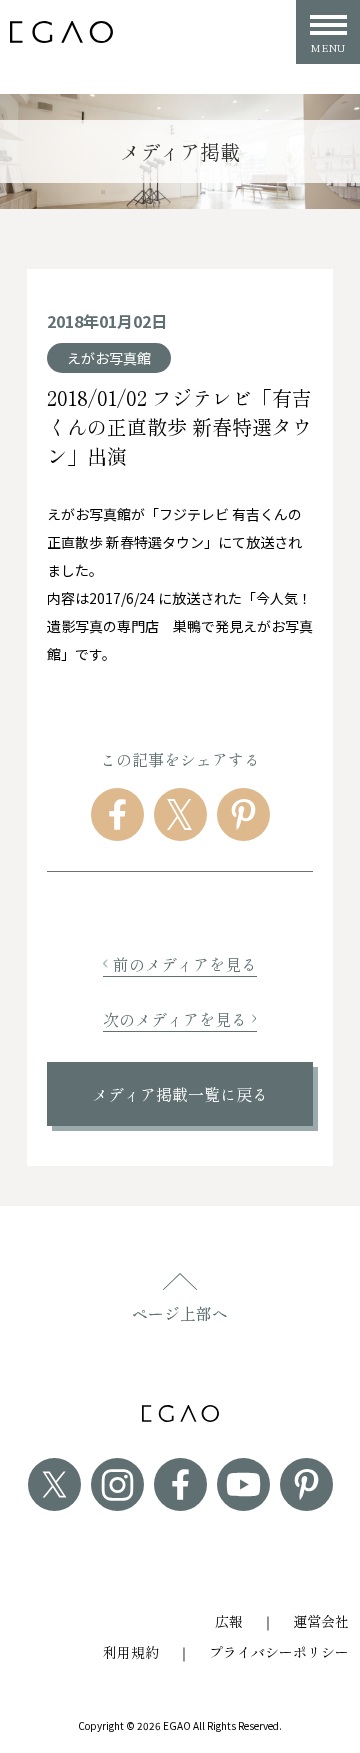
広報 (229, 1621)
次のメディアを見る (175, 1019)
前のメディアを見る (185, 964)
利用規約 (131, 1652)
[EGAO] (61, 32)
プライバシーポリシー (279, 1652)
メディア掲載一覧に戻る (180, 1094)
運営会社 (321, 1621)
